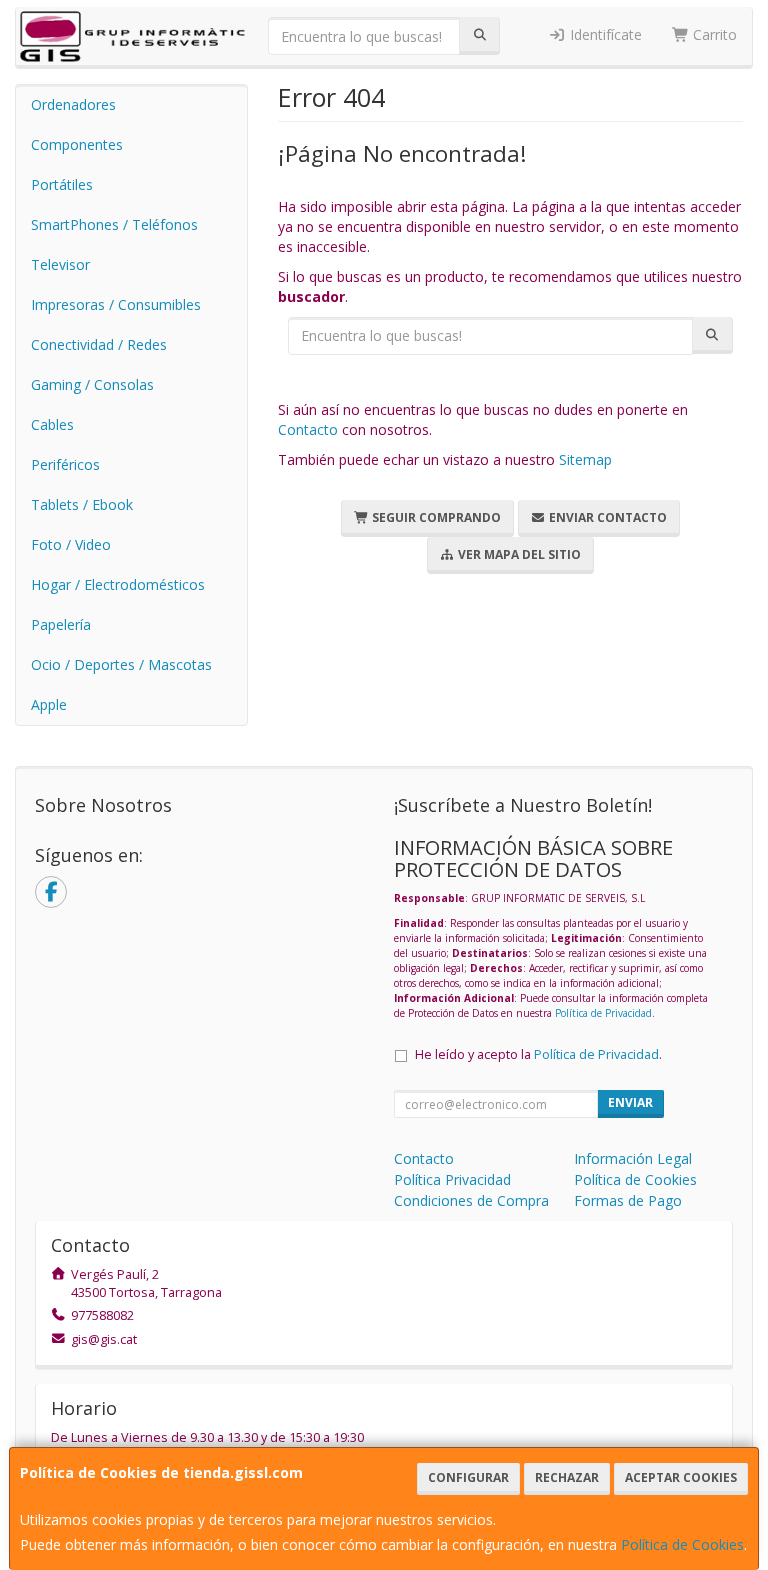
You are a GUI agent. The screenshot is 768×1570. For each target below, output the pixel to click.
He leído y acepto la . (538, 1054)
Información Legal (633, 1158)
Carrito (713, 34)
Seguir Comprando (435, 517)
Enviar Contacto (606, 517)
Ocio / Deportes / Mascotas (121, 664)
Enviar (630, 1102)
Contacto (308, 429)
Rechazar (567, 1477)
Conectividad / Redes (99, 344)
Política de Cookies (682, 1544)
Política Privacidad (452, 1179)
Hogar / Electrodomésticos (118, 584)
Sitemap (585, 459)
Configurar (468, 1477)
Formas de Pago (628, 1200)
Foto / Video (71, 544)
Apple (49, 704)
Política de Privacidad (603, 1013)
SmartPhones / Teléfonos (114, 224)
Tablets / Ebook (82, 504)
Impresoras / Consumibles (116, 304)
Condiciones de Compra (471, 1200)
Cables (52, 424)
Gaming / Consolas (92, 384)
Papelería (61, 624)
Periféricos (65, 464)
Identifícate (604, 34)
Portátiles (62, 184)
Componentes (77, 144)
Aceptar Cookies (681, 1477)
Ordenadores (73, 104)
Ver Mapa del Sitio (518, 554)
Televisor (60, 264)
